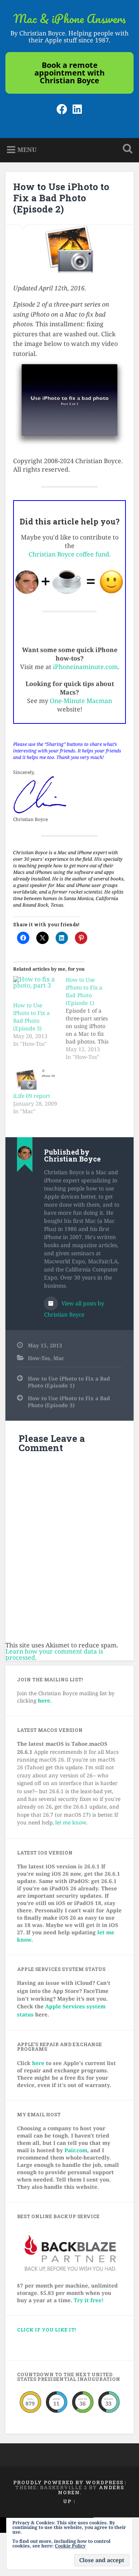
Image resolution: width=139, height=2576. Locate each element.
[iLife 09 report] (36, 1080)
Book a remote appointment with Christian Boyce (69, 73)
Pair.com (76, 2150)
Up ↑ (69, 2501)
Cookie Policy (70, 2546)
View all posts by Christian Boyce (74, 1309)
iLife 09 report (32, 1096)
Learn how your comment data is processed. (54, 1654)
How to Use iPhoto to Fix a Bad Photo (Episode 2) (61, 198)
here (38, 2063)
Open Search (126, 149)
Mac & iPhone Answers (70, 19)
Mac (59, 1358)
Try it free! (89, 2300)
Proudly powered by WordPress (68, 2482)
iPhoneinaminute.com (85, 667)
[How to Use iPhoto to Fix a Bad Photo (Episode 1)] (92, 1018)
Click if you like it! (46, 2330)
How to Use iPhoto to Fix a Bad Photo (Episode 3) (31, 1017)
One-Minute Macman (81, 701)
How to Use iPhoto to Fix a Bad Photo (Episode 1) (69, 1382)
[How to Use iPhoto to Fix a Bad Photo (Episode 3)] (36, 989)
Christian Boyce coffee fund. (70, 554)
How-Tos (39, 1358)
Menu (27, 149)
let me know (71, 1822)
